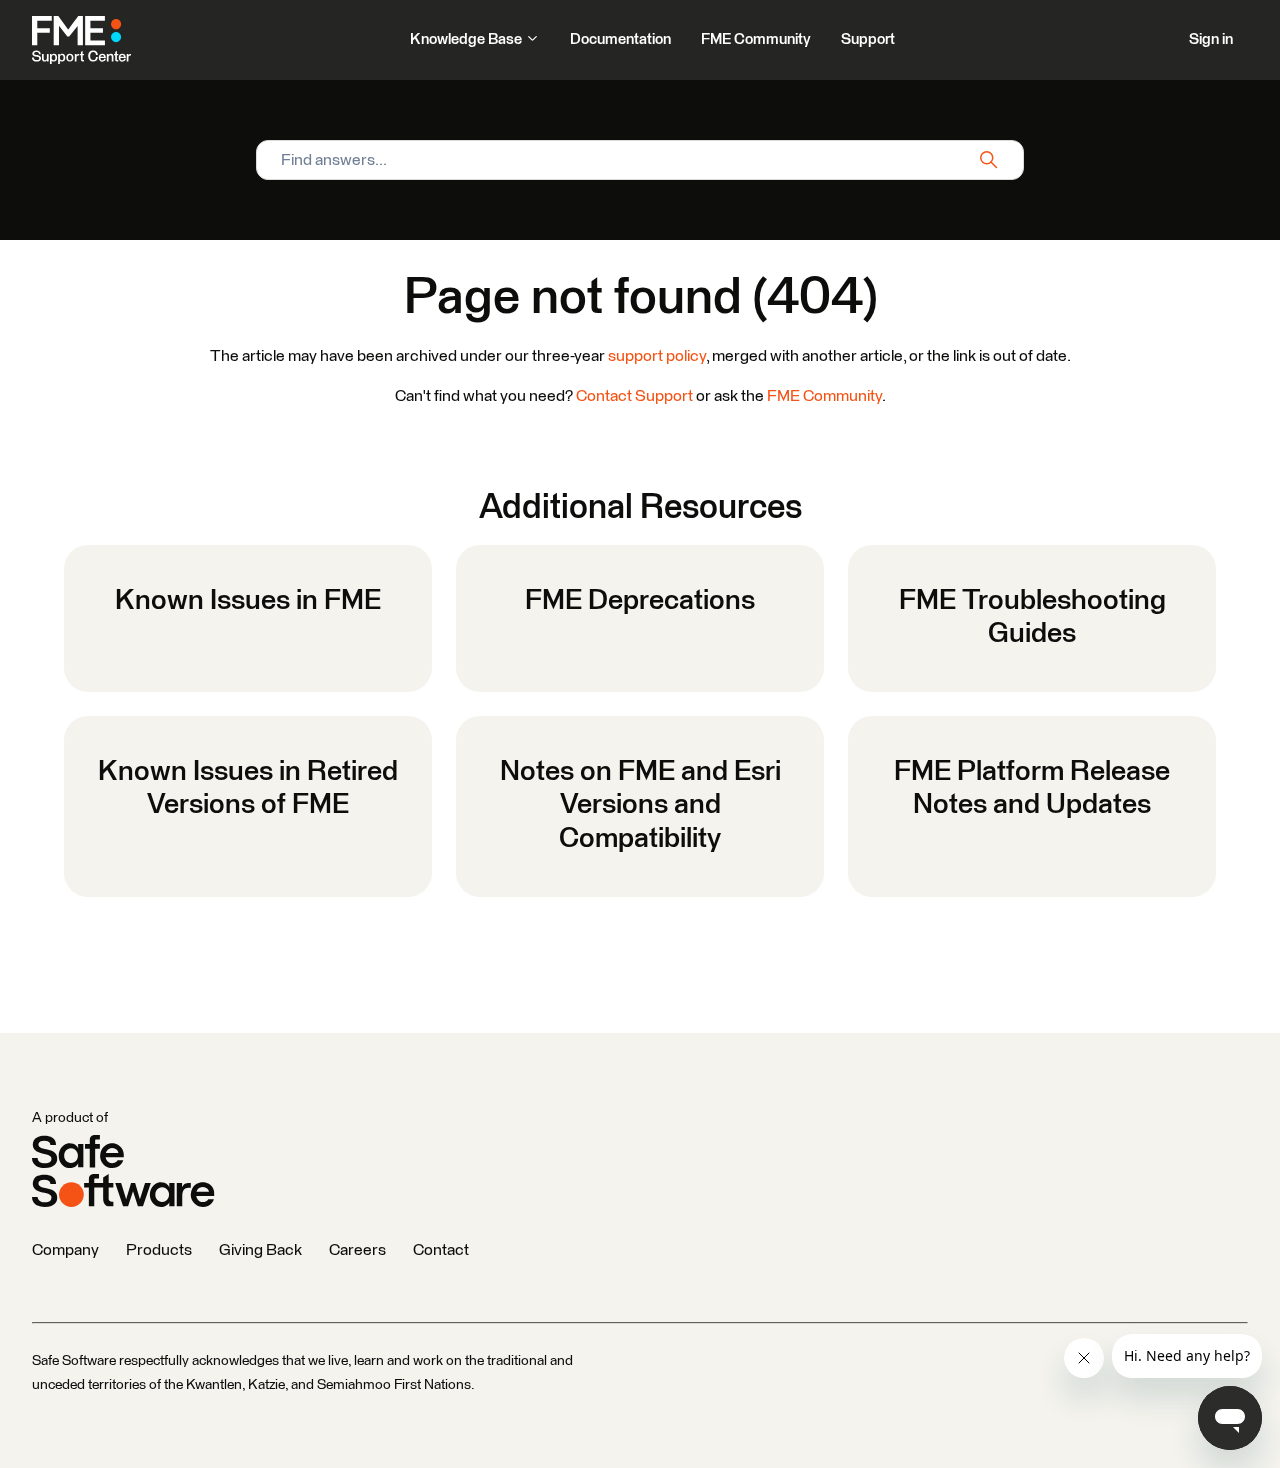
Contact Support (634, 396)
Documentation (620, 39)
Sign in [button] (1211, 39)
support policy (657, 356)
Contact (441, 1250)
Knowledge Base (467, 39)
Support (868, 39)
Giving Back (260, 1250)
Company (65, 1250)
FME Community (756, 39)
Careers (357, 1250)
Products (159, 1250)
